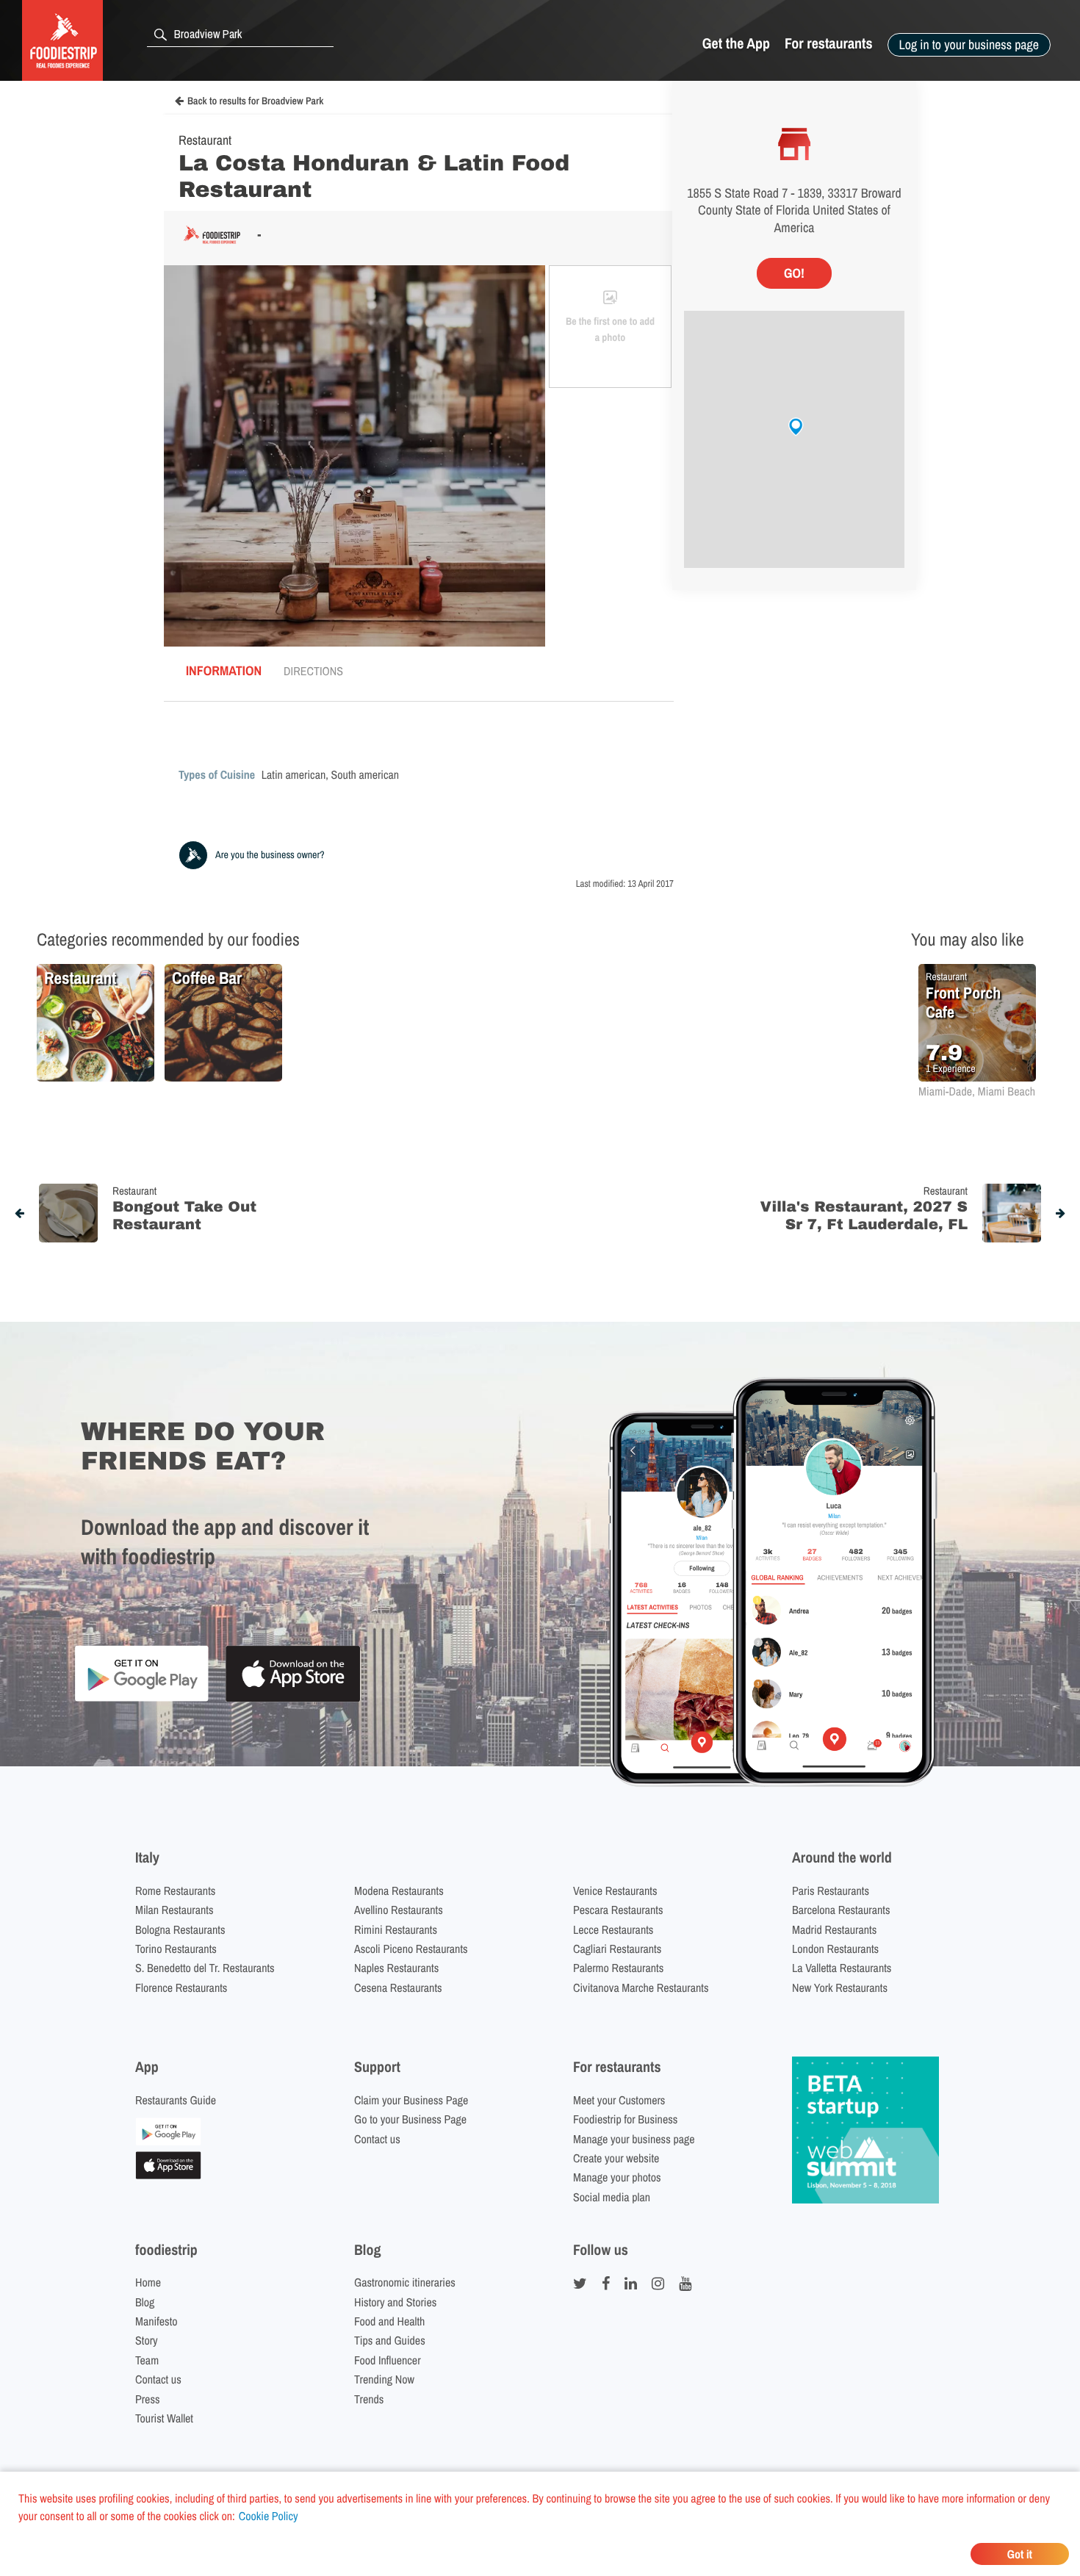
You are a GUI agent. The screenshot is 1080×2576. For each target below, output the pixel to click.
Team (147, 2360)
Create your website (616, 2158)
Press (148, 2399)
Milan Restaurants (174, 1910)
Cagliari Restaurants (617, 1949)
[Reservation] (168, 2141)
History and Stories (395, 2302)
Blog (145, 2302)
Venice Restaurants (615, 1890)
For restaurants (829, 44)
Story (147, 2340)
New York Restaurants (840, 1987)
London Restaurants (835, 1949)
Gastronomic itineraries (405, 2282)
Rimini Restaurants (396, 1929)
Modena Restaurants (399, 1890)
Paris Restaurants (831, 1890)
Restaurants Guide (176, 2100)
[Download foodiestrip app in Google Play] (141, 1699)
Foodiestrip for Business (625, 2119)
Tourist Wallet (164, 2418)
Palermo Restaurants (618, 1968)
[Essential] (168, 2175)
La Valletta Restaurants (842, 1968)
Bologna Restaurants (180, 1929)
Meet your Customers (619, 2100)
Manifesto (156, 2321)
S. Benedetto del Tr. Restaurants (205, 1968)
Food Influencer (388, 2360)
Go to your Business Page (410, 2119)
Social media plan (612, 2197)
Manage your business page (634, 2139)
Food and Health (389, 2321)
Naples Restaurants (396, 1968)
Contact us (377, 2139)
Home (148, 2282)
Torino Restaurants (176, 1949)
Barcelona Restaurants (841, 1910)
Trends (369, 2399)
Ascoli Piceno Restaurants (411, 1949)
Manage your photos (617, 2177)
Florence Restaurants (181, 1987)
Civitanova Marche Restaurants (641, 1987)
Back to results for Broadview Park (255, 101)
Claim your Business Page (411, 2100)
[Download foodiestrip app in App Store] (293, 1700)
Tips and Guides (390, 2340)
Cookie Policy (269, 2516)
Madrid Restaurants (834, 1929)
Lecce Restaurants (613, 1929)
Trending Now (384, 2379)
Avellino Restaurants (399, 1910)
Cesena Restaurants (398, 1987)
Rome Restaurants (175, 1890)
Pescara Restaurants (618, 1910)
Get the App (736, 44)
